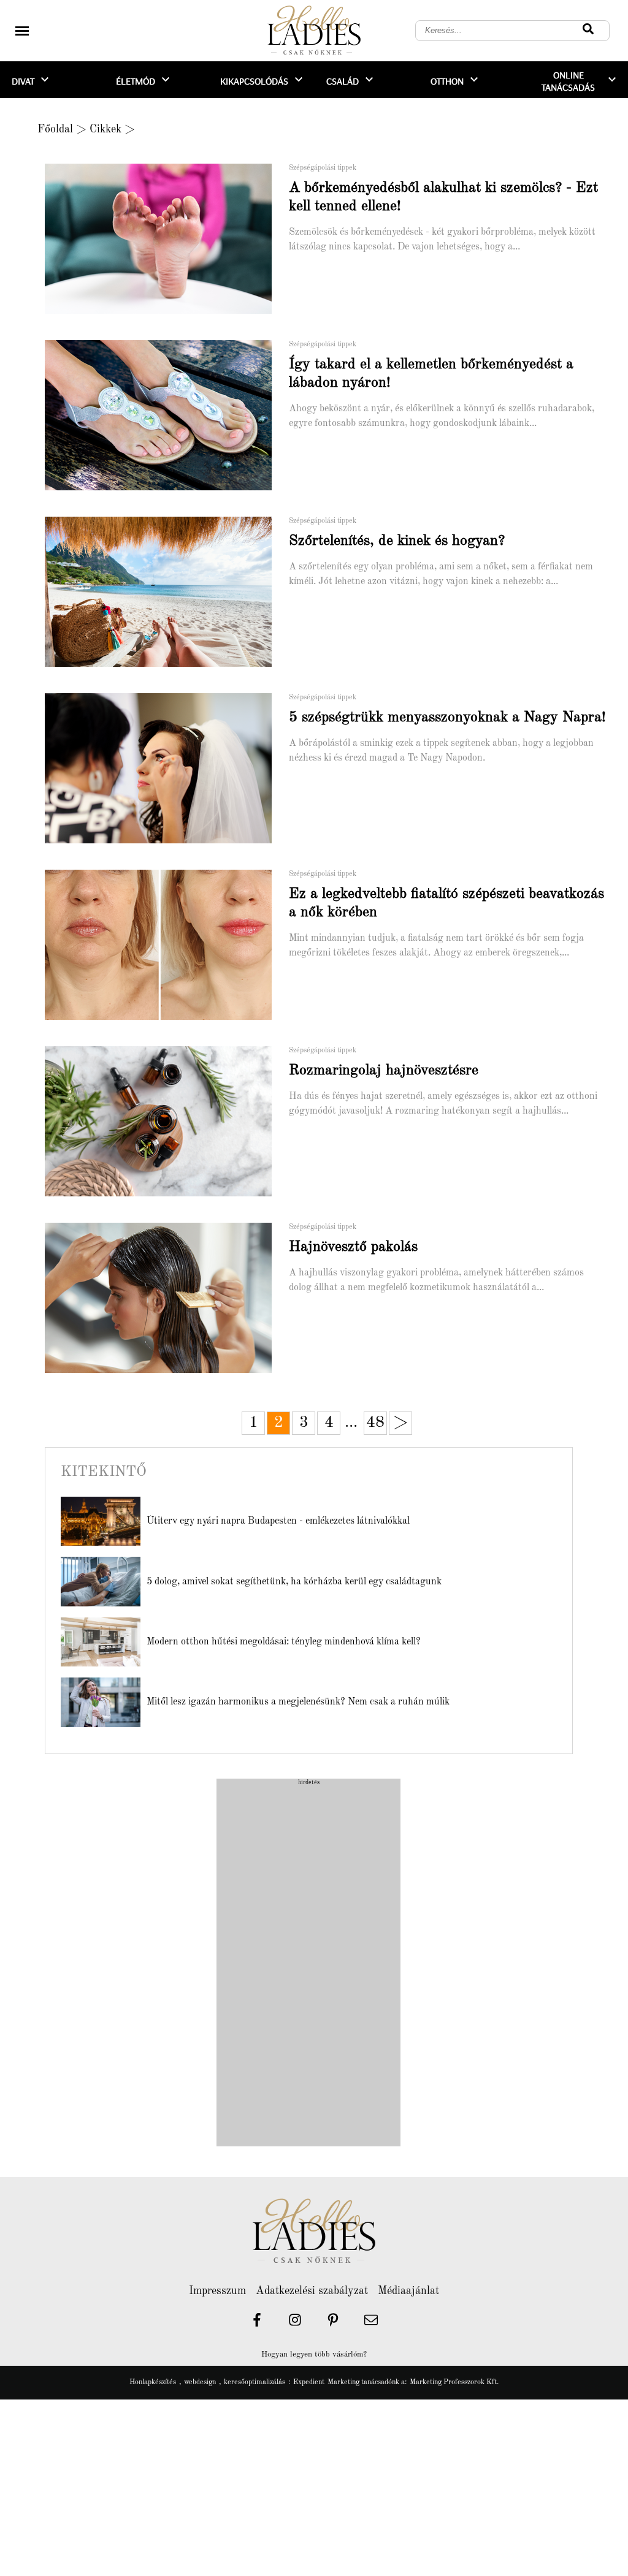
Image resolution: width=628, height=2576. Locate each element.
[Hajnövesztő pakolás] (167, 1371)
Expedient (309, 2382)
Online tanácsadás (568, 81)
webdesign (200, 2382)
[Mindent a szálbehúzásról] (167, 1018)
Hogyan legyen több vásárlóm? (314, 2354)
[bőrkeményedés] (167, 312)
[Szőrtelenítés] (167, 665)
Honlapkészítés (153, 2382)
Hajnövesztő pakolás (353, 1247)
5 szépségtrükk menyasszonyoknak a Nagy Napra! (447, 718)
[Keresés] (588, 31)
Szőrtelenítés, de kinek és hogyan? (397, 541)
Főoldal (55, 129)
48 (375, 1423)
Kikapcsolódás (254, 81)
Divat (23, 81)
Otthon (447, 81)
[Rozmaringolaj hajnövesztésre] (167, 1195)
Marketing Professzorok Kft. (454, 2382)
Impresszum (217, 2291)
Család (343, 81)
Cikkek (105, 129)
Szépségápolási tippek (323, 168)
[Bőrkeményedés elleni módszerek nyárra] (167, 488)
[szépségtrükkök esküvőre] (167, 842)
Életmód (136, 81)
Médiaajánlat (408, 2291)
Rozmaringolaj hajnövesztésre (384, 1071)
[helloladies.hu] (314, 31)
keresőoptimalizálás (255, 2382)
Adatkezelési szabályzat (312, 2291)
